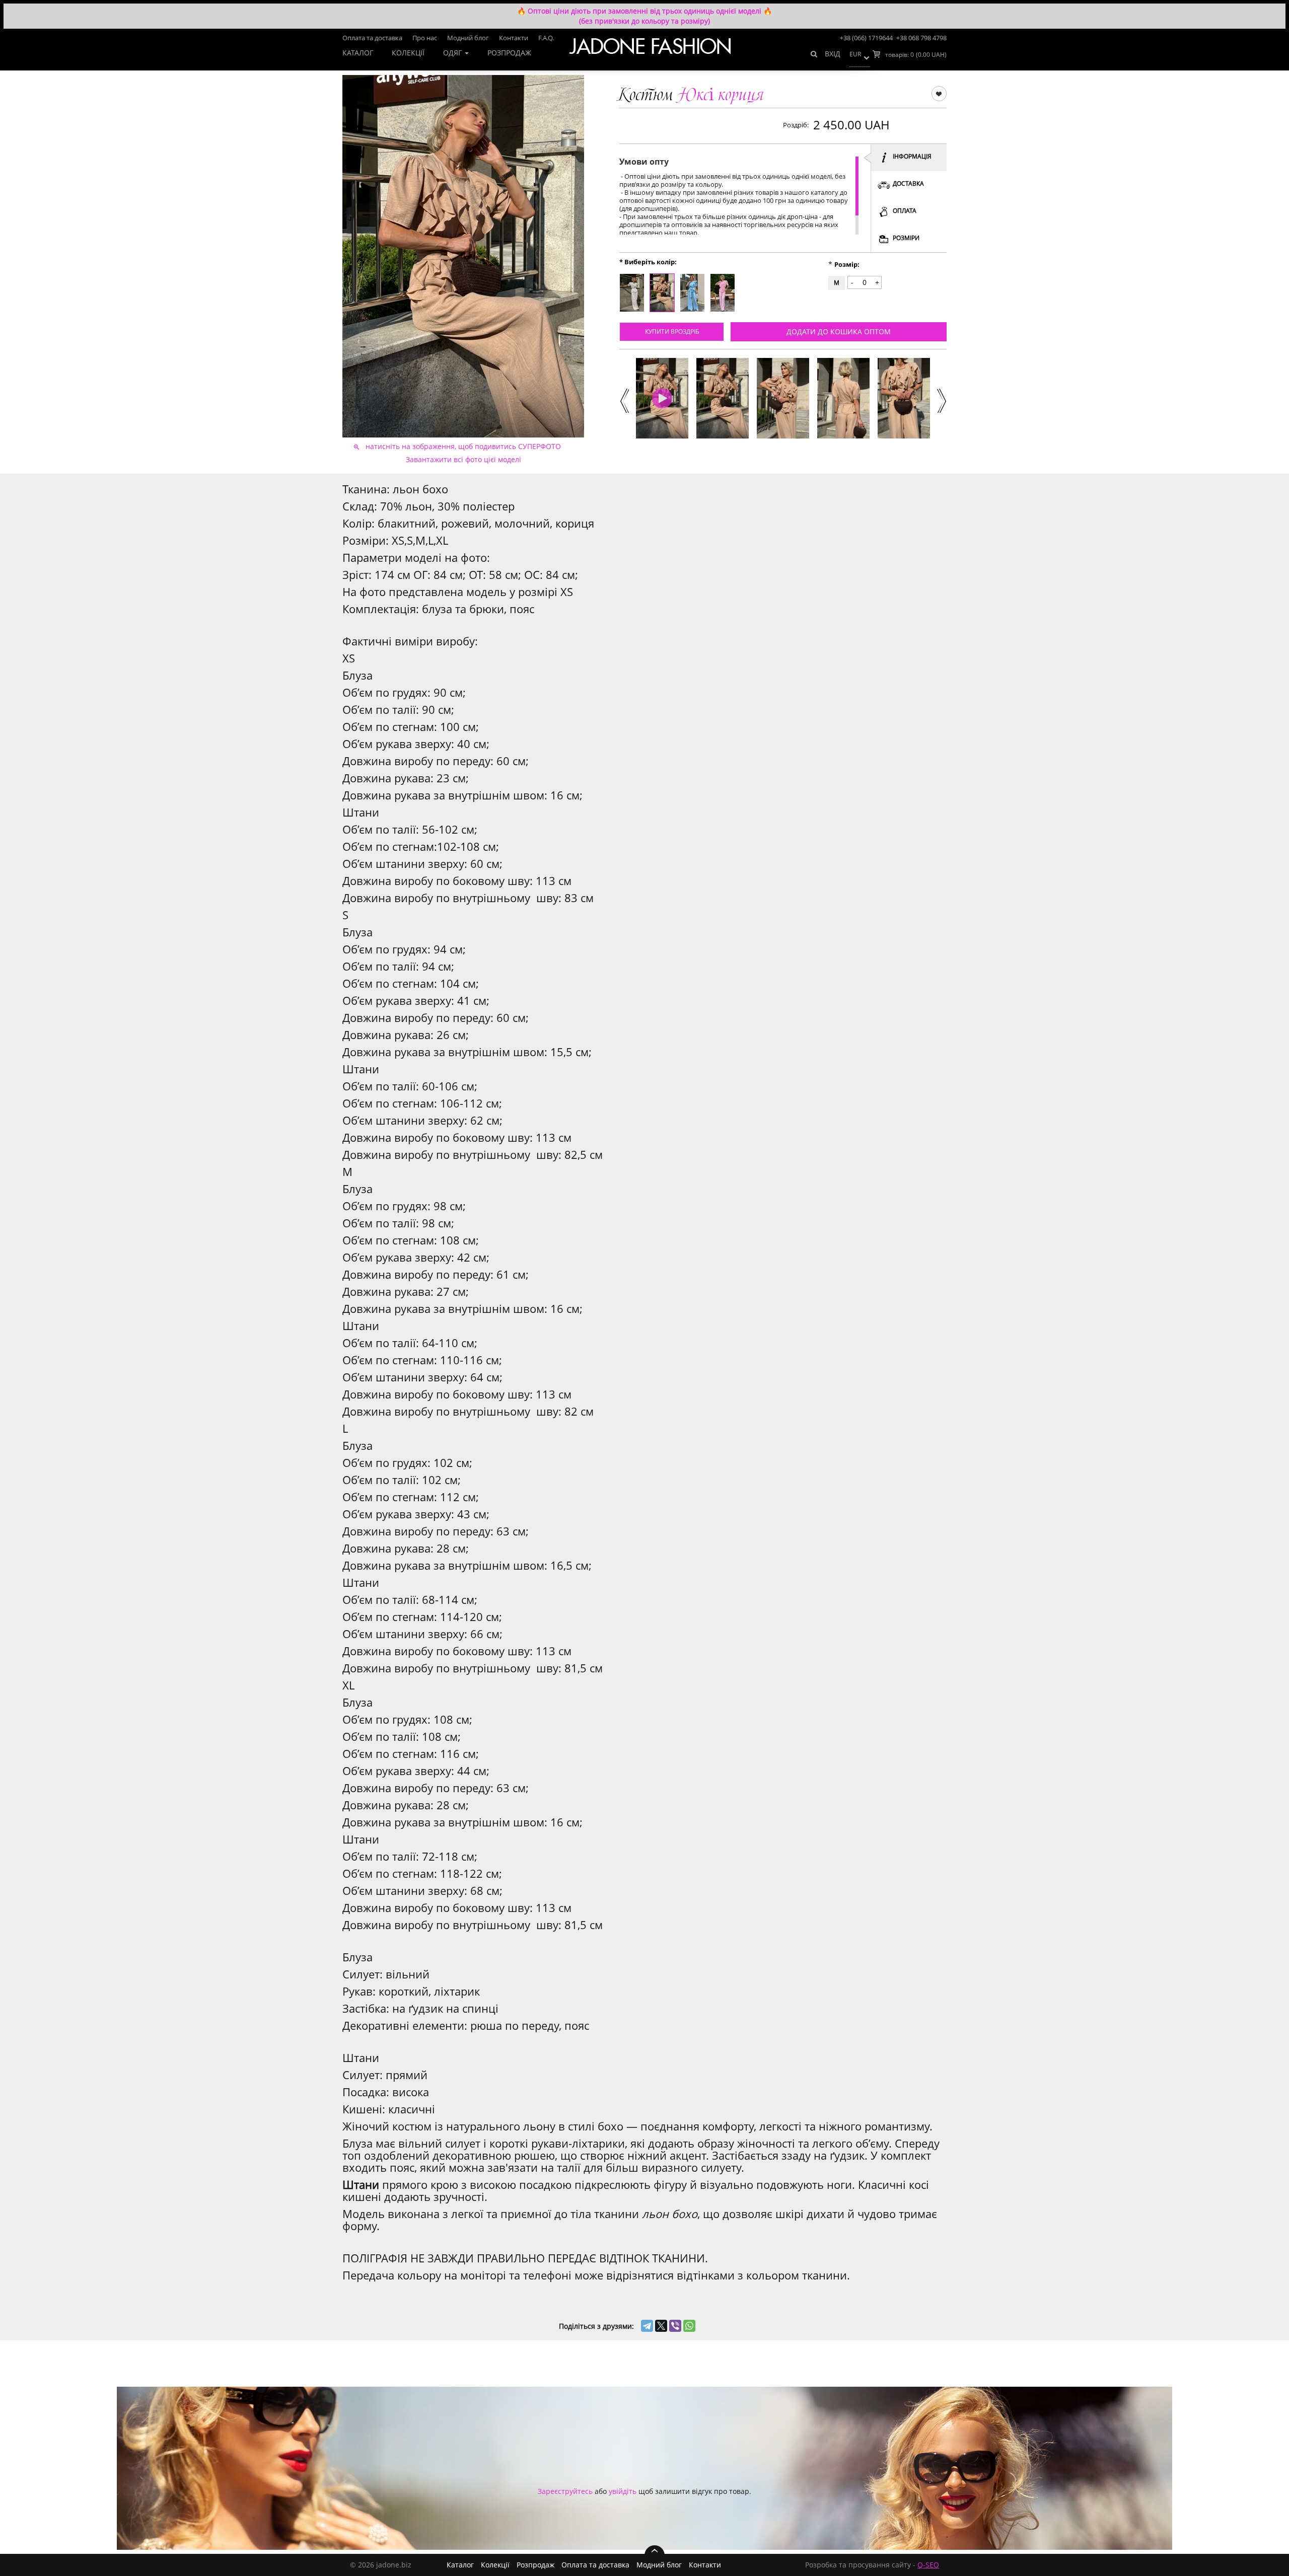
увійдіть (623, 2491)
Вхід (833, 54)
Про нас (425, 38)
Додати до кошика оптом (839, 332)
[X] (661, 2326)
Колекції (408, 53)
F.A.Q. (546, 38)
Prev (623, 400)
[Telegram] (647, 2326)
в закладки (939, 93)
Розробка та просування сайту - (872, 2565)
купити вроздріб (672, 332)
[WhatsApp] (689, 2326)
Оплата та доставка (372, 38)
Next (941, 400)
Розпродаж (509, 53)
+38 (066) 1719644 (866, 38)
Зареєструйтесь (565, 2491)
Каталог (358, 53)
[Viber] (675, 2326)
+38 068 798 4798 (921, 38)
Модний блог (468, 38)
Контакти (514, 38)
